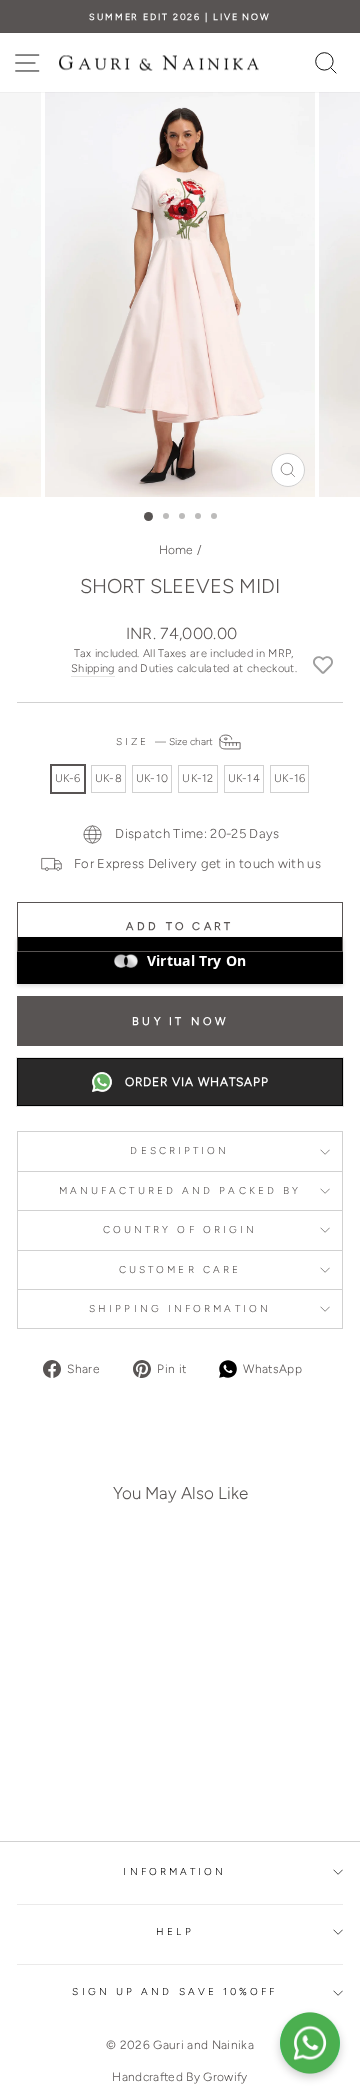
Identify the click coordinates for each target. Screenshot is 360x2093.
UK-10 (152, 778)
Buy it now (180, 1021)
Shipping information (180, 1308)
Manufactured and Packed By (180, 1190)
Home (176, 550)
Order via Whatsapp (197, 1082)
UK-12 (197, 778)
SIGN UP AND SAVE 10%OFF (174, 1991)
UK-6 (68, 778)
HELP (174, 1931)
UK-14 (244, 778)
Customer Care (180, 1269)
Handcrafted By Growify (179, 2077)
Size (166, 741)
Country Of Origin (180, 1229)
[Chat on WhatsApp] (310, 2043)
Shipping (93, 668)
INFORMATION (174, 1871)
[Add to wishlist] (323, 664)
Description (179, 1150)
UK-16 (289, 778)
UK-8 (108, 778)
